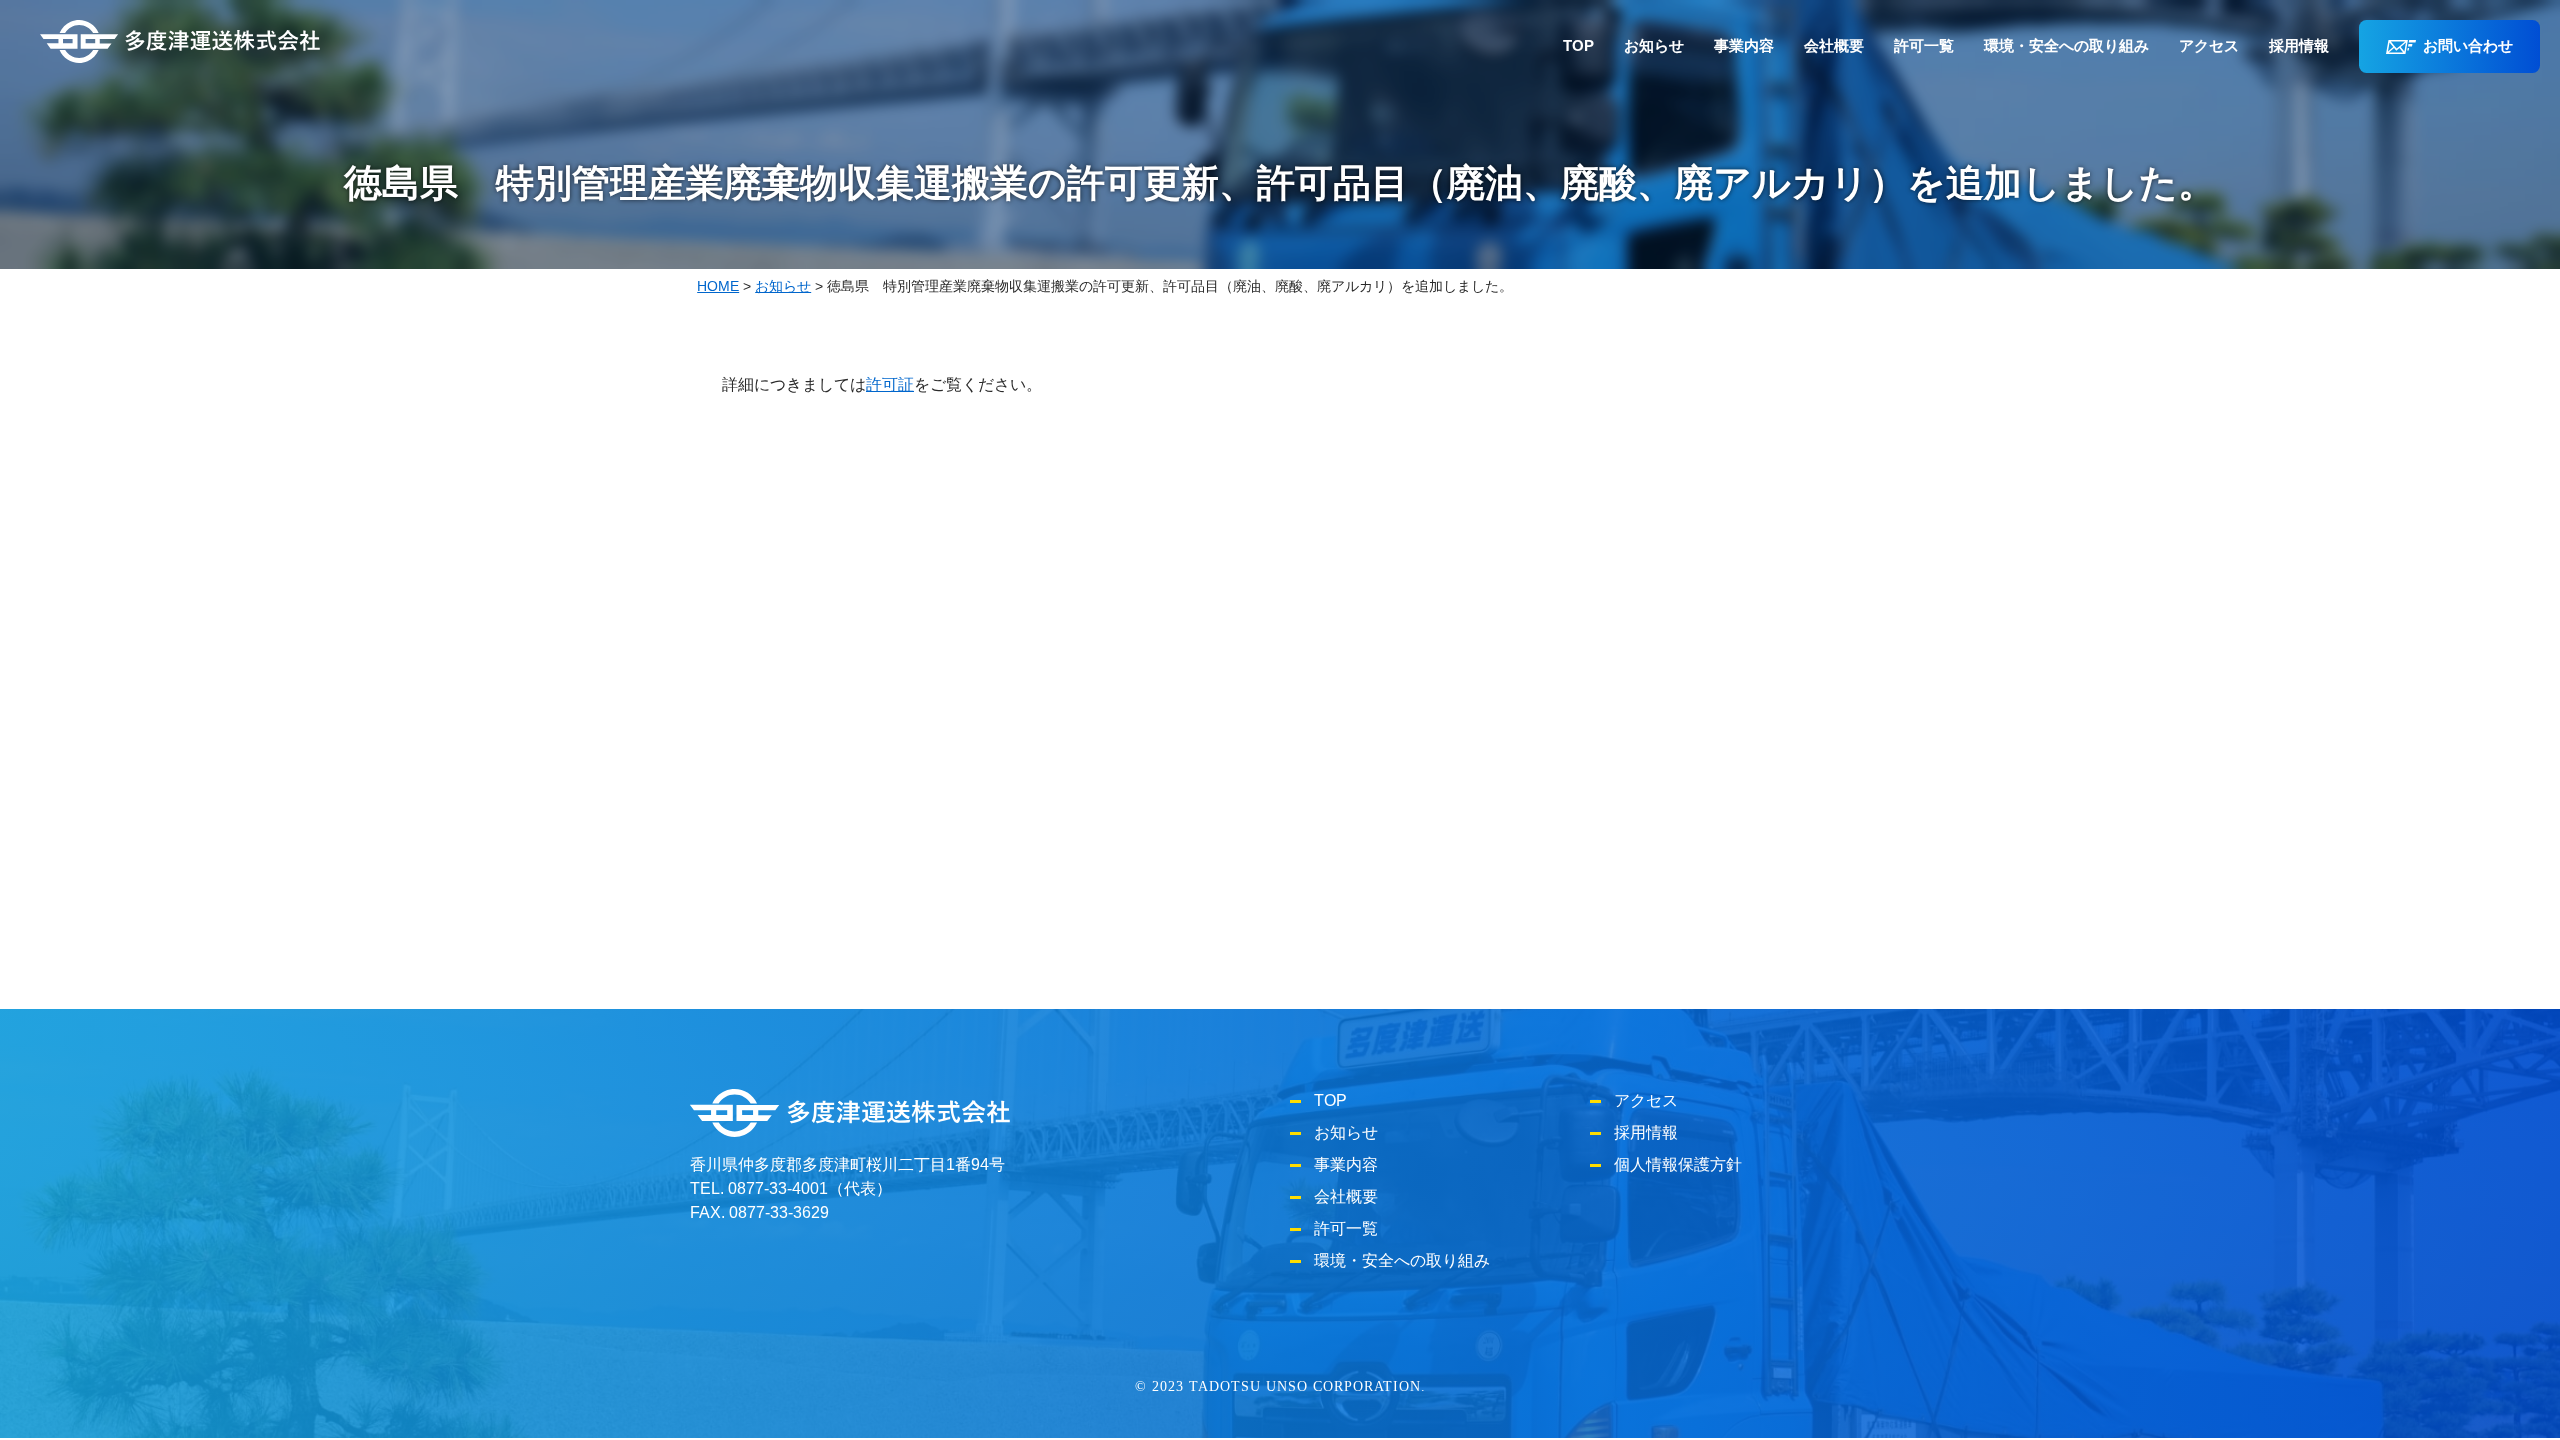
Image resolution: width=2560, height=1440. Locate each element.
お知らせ (1654, 45)
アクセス (2209, 45)
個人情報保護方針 (1678, 1164)
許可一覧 (1924, 45)
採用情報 (2299, 45)
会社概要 (1834, 45)
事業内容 (1744, 45)
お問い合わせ (2468, 45)
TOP (1578, 45)
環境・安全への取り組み (2066, 45)
